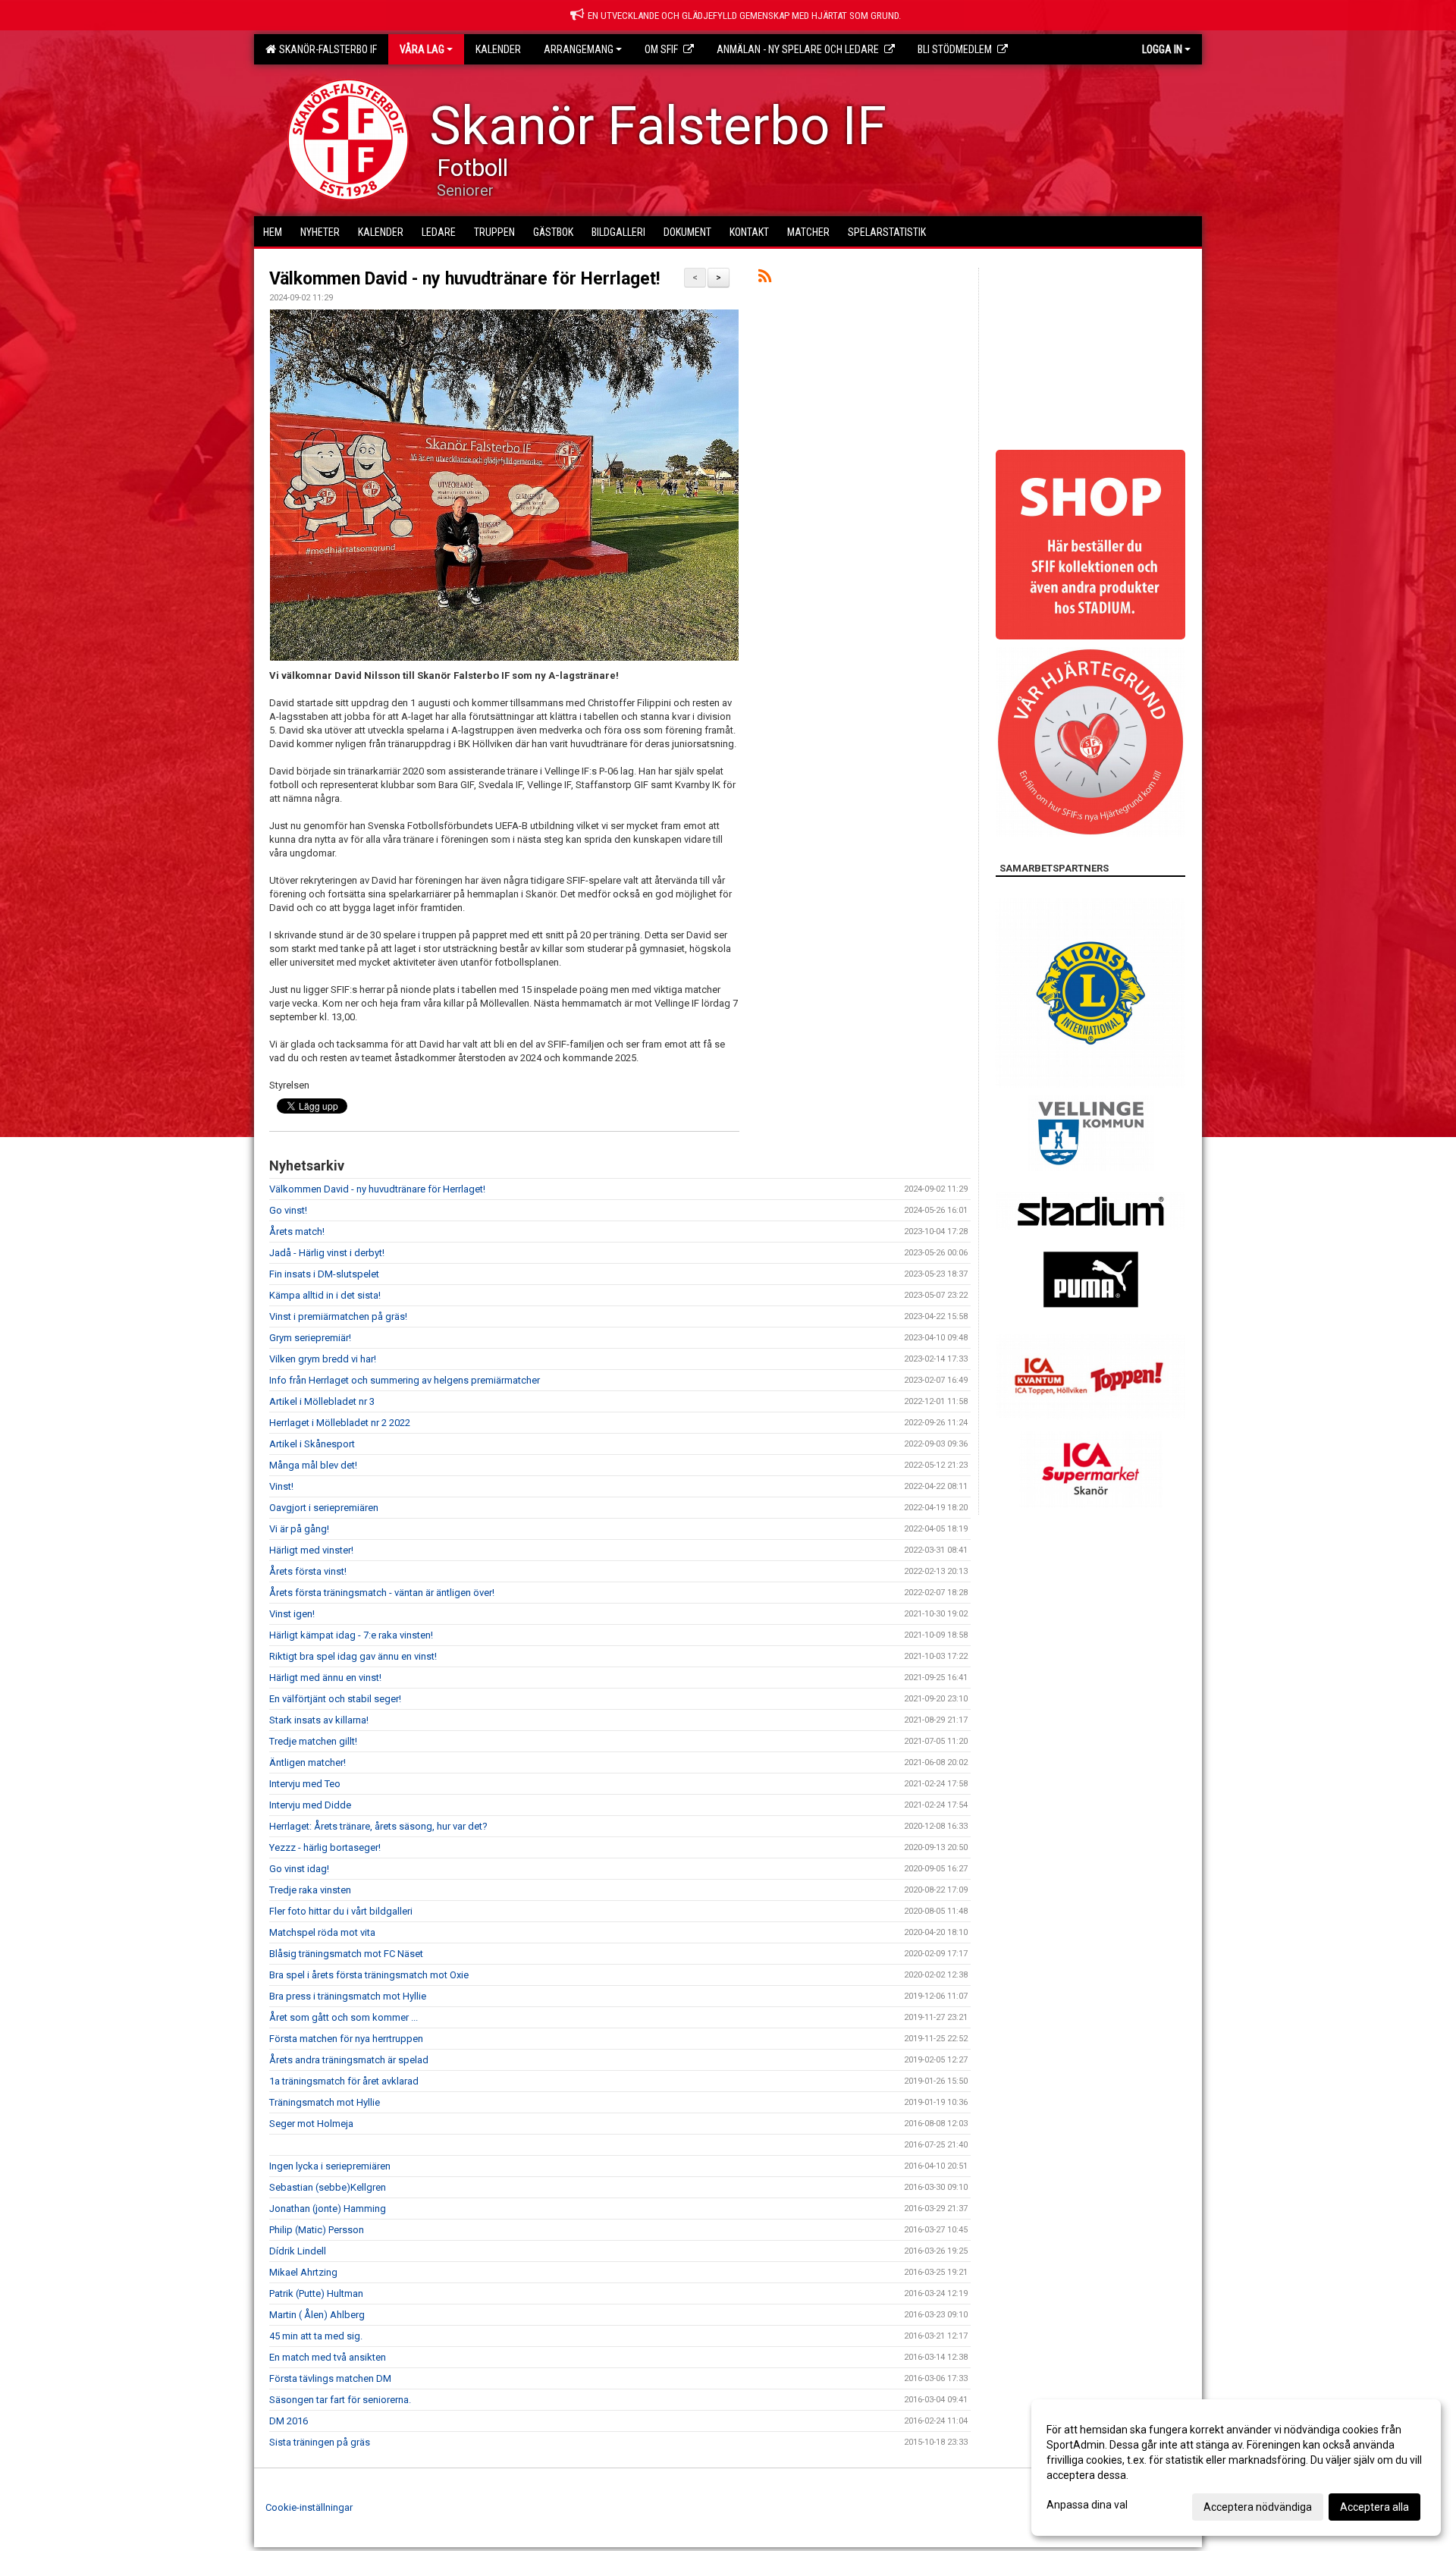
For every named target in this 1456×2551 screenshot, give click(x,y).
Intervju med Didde (310, 1805)
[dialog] (1236, 2468)
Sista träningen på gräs (320, 2442)
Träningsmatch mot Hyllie (325, 2102)
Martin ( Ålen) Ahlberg (317, 2315)
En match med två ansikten (328, 2357)
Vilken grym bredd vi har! (323, 1359)
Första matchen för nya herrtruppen (346, 2039)
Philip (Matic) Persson (317, 2230)
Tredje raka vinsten (310, 1890)
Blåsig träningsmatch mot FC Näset (346, 1954)
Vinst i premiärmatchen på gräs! (338, 1316)
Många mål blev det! (313, 1465)
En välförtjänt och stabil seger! (335, 1699)
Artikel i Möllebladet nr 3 (322, 1401)
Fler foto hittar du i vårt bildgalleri (341, 1911)
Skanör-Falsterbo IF (326, 49)
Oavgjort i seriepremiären (324, 1508)
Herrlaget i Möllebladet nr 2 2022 (340, 1423)
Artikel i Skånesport (312, 1444)
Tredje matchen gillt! (313, 1741)
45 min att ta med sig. (316, 2336)
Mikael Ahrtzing (303, 2272)
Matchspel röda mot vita (322, 1932)
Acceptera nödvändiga (1258, 2507)
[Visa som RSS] (765, 279)
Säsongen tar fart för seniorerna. (340, 2400)
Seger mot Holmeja (311, 2124)
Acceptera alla (1374, 2507)
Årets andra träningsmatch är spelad (349, 2060)
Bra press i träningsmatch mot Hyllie (348, 1996)
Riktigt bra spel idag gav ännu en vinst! (353, 1656)
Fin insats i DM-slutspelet (324, 1274)
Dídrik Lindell (298, 2251)
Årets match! (297, 1232)
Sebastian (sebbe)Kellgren (328, 2187)
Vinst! (281, 1486)
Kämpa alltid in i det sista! (325, 1295)
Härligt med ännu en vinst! (325, 1678)
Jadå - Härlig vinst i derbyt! (327, 1253)
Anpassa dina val (1087, 2505)
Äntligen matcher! (308, 1762)
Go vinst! (288, 1210)
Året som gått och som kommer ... (344, 2017)
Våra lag (422, 49)
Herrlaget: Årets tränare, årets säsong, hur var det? (378, 1826)
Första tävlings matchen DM (330, 2378)
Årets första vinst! (308, 1571)
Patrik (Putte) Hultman (316, 2293)
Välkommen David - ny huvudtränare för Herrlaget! (464, 279)
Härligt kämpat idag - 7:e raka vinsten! (351, 1635)
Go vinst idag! (299, 1869)
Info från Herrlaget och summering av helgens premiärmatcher (405, 1380)
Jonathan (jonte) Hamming (328, 2209)
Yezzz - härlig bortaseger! (325, 1847)
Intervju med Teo (305, 1784)
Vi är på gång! (299, 1529)
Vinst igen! (292, 1614)
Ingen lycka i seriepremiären (330, 2166)
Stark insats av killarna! (319, 1720)
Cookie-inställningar (309, 2507)
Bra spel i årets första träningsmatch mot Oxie (369, 1975)
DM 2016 (289, 2421)
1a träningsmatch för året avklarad (344, 2081)
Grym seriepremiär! (310, 1338)
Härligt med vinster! (311, 1550)
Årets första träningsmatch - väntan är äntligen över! (382, 1593)
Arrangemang (579, 49)
